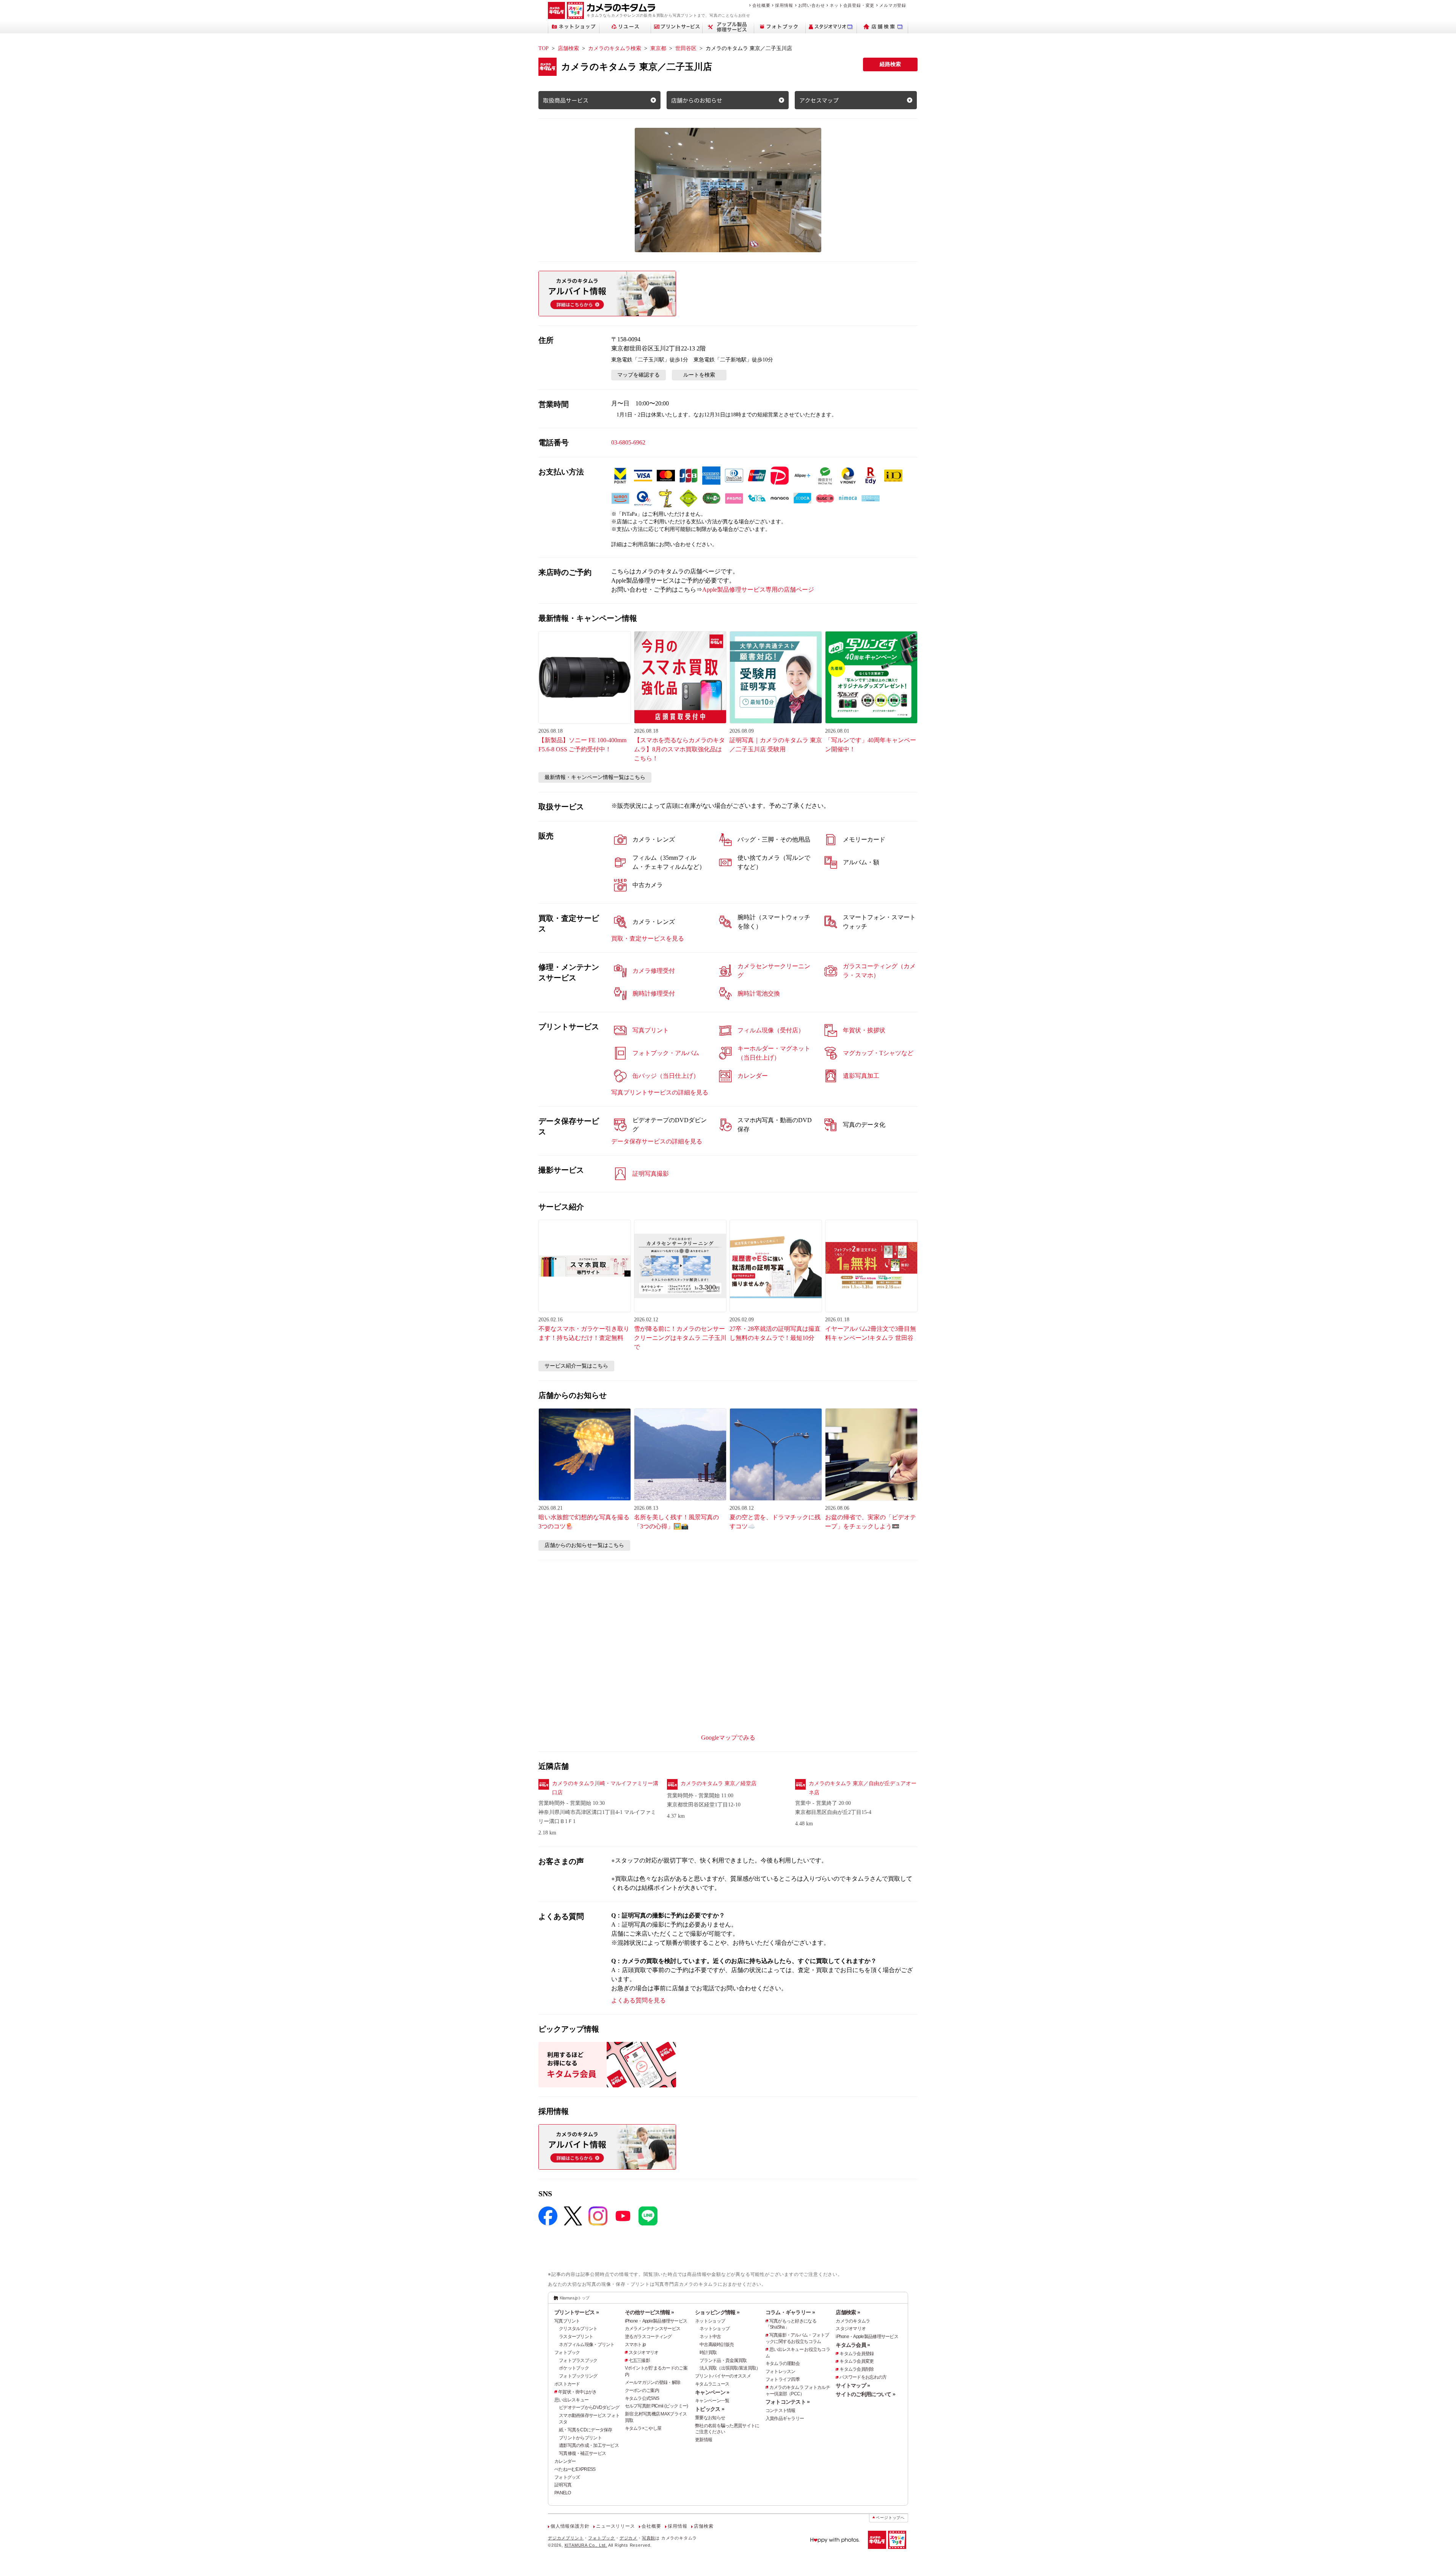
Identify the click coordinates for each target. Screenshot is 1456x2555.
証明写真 (563, 2485)
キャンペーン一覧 (712, 2401)
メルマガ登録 (893, 5)
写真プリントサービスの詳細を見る (660, 1092)
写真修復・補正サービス (582, 2453)
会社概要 (761, 5)
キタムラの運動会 (783, 2363)
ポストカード (567, 2384)
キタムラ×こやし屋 (643, 2428)
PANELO (563, 2493)
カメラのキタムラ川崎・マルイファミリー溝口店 (605, 1788)
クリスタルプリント (578, 2329)
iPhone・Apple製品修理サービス (656, 2321)
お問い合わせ (812, 5)
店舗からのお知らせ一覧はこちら (584, 1545)
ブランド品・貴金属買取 (723, 2360)
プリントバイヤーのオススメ (723, 2376)
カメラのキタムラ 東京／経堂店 (719, 1783)
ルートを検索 (699, 375)
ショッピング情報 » (717, 2312)
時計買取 (708, 2352)
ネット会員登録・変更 (852, 5)
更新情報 (704, 2440)
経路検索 (890, 64)
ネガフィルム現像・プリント (587, 2345)
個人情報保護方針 (570, 2526)
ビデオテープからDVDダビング (589, 2407)
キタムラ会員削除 (857, 2369)
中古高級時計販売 (717, 2345)
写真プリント (567, 2321)
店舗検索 (568, 48)
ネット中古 (710, 2337)
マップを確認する (639, 375)
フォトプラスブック (578, 2360)
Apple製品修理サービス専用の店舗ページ (758, 590)
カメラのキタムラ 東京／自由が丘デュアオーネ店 (863, 1788)
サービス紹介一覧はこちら (576, 1366)
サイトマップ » (853, 2385)
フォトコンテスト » (788, 2402)
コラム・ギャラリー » (790, 2312)
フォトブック (567, 2352)
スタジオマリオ (644, 2352)
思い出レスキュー (571, 2400)
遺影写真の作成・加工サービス (589, 2445)
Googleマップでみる (728, 1738)
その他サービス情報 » (650, 2312)
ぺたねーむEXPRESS (575, 2469)
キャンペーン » (712, 2392)
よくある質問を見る (639, 2000)
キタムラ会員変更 (857, 2361)
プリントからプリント (580, 2438)
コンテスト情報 (781, 2411)
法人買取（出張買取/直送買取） (730, 2368)
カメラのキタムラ (853, 2321)
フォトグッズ (567, 2477)
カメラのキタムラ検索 (615, 48)
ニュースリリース (615, 2526)
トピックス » (710, 2409)
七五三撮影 (639, 2360)
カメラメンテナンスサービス (653, 2329)
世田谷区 (686, 48)
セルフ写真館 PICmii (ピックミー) (657, 2406)
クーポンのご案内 (642, 2390)
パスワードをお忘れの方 (863, 2377)
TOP (544, 48)
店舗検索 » (848, 2312)
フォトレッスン (781, 2371)
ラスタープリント (576, 2337)
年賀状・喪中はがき (577, 2392)
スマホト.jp (635, 2345)
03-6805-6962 (628, 442)
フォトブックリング (578, 2376)
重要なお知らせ (710, 2418)
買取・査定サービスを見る (648, 938)
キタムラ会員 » (853, 2345)
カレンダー (565, 2461)
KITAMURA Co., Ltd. (586, 2545)
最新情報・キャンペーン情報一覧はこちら (595, 777)
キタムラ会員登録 (857, 2354)
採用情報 (784, 5)
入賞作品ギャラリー (785, 2418)
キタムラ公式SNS (642, 2398)
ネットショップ (710, 2321)
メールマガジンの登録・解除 (653, 2382)
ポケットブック (574, 2368)
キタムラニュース (712, 2384)
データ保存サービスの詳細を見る (657, 1141)
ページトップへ (890, 2518)
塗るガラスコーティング (648, 2337)
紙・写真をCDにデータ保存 (586, 2430)
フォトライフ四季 (783, 2379)
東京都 (658, 48)
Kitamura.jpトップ (575, 2298)
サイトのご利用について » (865, 2394)
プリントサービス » (577, 2312)
